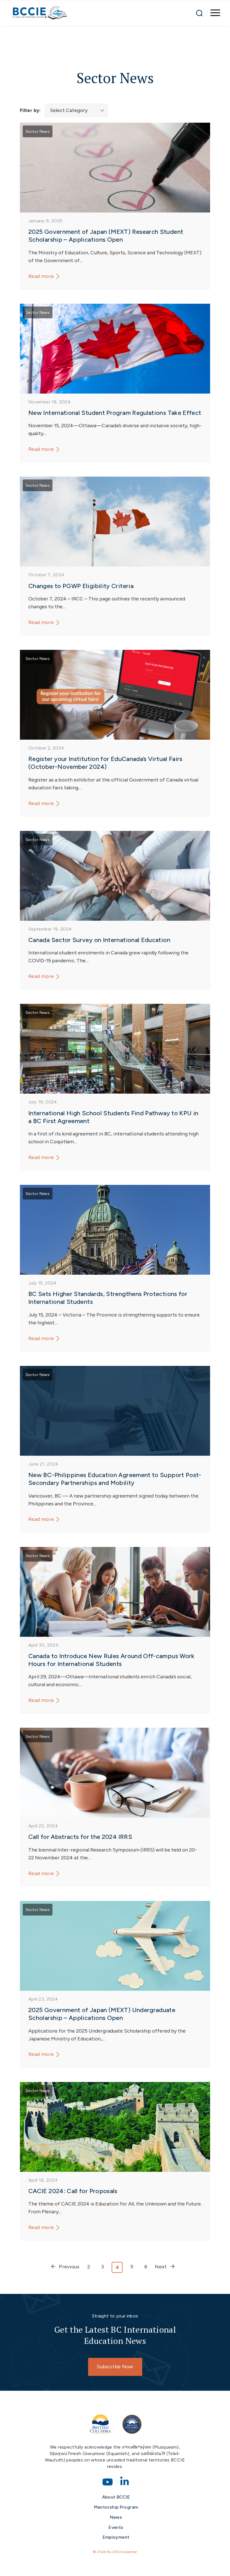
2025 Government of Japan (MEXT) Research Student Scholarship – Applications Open (106, 236)
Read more (41, 276)
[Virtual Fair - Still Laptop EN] (115, 695)
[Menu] (212, 13)
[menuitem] (212, 13)
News (116, 2517)
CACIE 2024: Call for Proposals (73, 2191)
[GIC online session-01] (115, 1773)
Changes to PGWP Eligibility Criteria (81, 586)
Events (116, 2527)
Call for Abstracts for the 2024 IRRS (80, 1837)
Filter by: (30, 110)
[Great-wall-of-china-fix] (115, 2127)
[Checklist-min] (115, 168)
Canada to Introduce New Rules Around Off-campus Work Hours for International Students (111, 1660)
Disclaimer (129, 2552)
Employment (116, 2537)
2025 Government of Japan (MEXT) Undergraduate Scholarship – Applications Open (102, 2014)
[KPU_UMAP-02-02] (115, 1049)
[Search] (199, 13)
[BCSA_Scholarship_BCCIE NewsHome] (115, 1946)
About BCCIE (116, 2497)
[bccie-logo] (40, 13)
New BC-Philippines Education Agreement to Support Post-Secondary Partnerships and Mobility (115, 1479)
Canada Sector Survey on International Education (99, 940)
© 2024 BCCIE (105, 2552)
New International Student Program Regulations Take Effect (115, 413)
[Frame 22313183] (115, 522)
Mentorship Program (116, 2507)
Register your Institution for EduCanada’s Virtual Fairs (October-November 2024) (105, 763)
